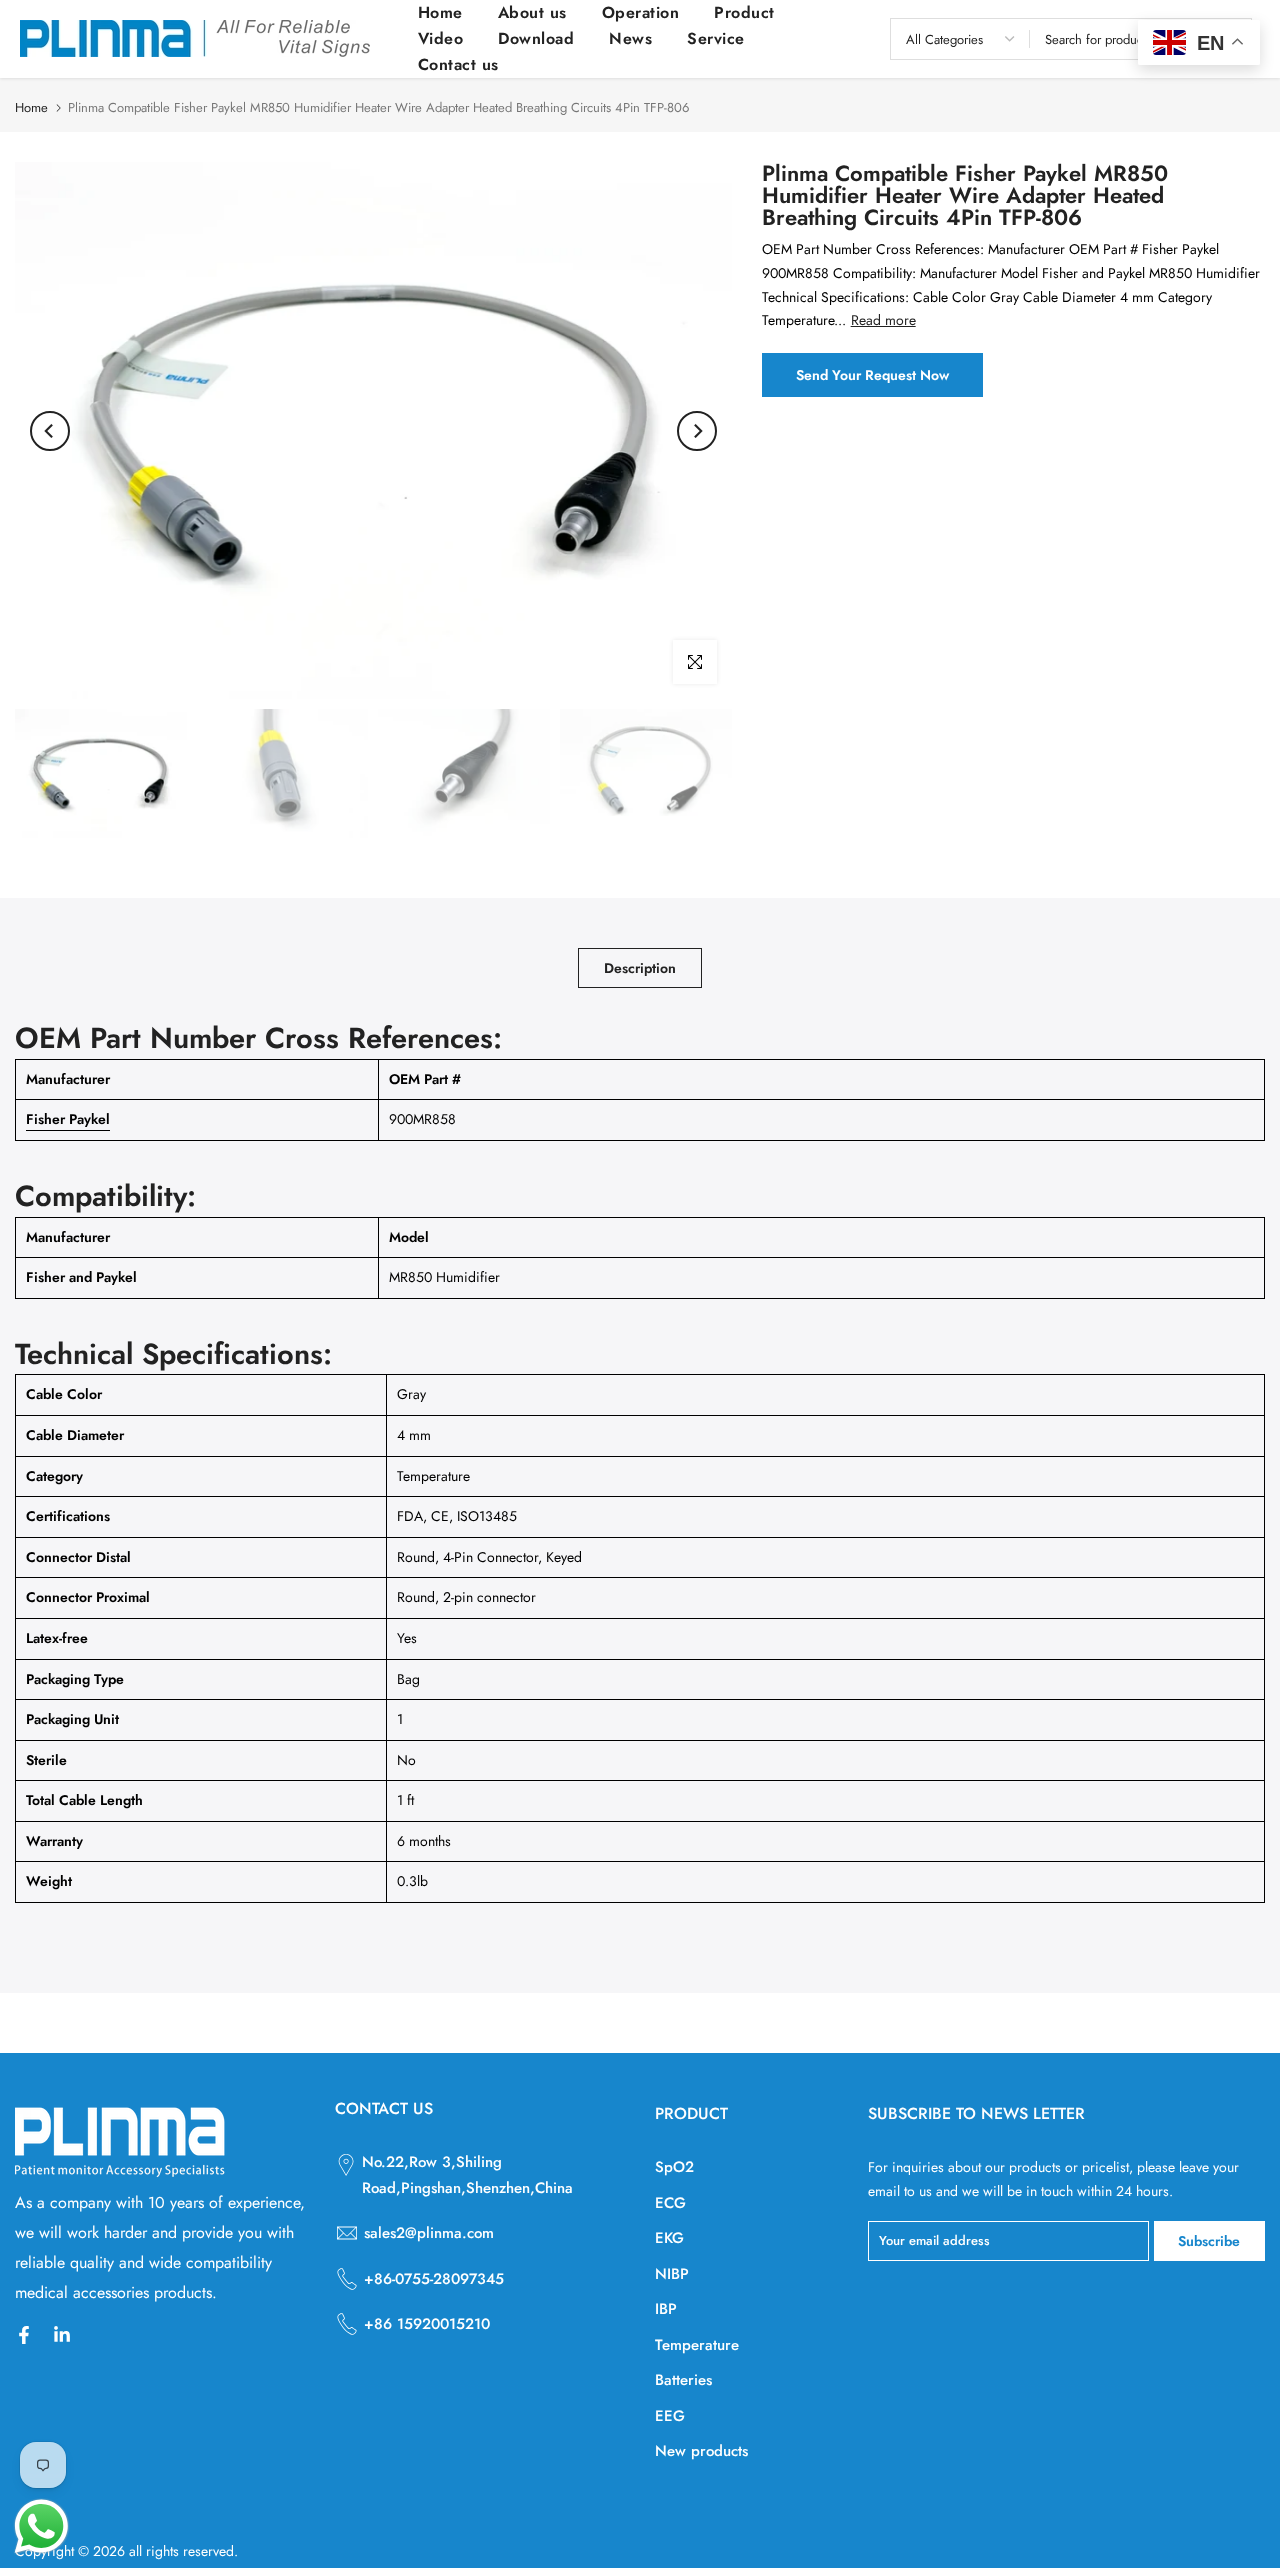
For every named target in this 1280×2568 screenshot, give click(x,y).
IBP (666, 2309)
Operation (641, 12)
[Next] (697, 431)
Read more (883, 320)
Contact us (458, 64)
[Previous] (50, 431)
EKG (669, 2238)
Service (716, 38)
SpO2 (674, 2167)
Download (536, 38)
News (630, 38)
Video (441, 38)
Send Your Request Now (872, 375)
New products (701, 2451)
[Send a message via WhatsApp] (41, 2526)
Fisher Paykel (68, 1119)
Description (640, 968)
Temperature (697, 2345)
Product (744, 12)
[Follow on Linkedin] (62, 2335)
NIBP (672, 2274)
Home (440, 12)
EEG (670, 2416)
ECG (670, 2203)
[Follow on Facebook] (24, 2335)
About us (532, 12)
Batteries (683, 2380)
